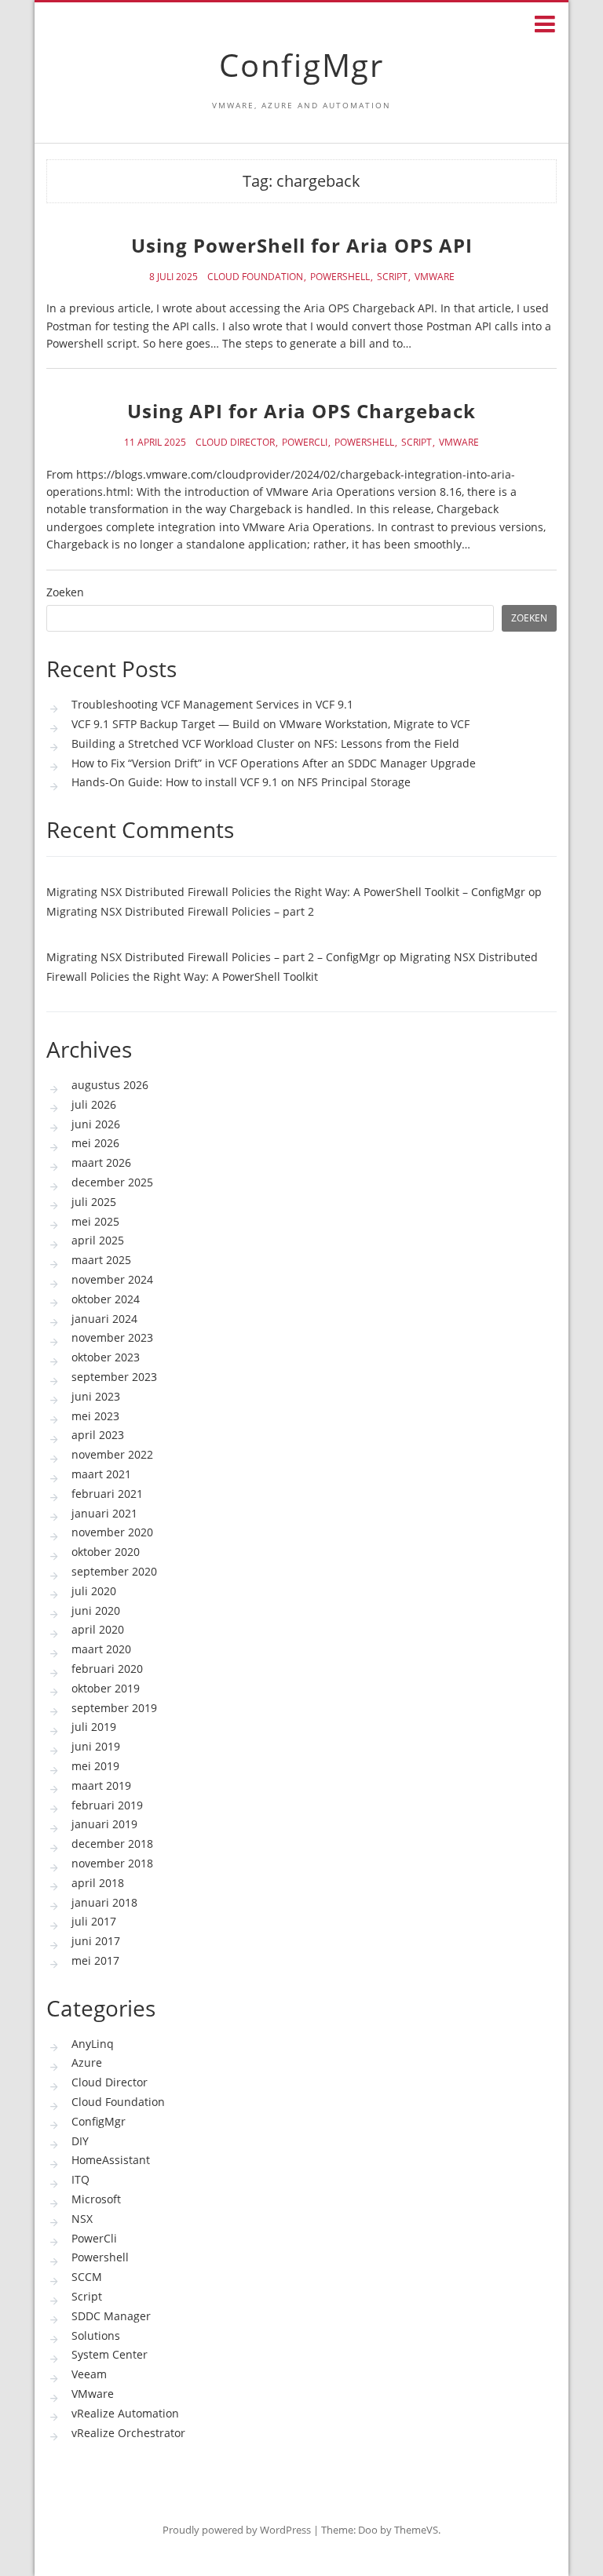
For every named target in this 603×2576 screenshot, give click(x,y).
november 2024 (112, 1279)
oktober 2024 (106, 1299)
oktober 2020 (106, 1552)
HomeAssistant (111, 2160)
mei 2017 (95, 1960)
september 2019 (114, 1708)
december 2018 (112, 1844)
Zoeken (65, 593)
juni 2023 (96, 1396)
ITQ (80, 2179)
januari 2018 (104, 1902)
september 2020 (114, 1571)
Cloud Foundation (255, 277)
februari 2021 (107, 1494)
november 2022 (112, 1454)
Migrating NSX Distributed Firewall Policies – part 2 (180, 911)
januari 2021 (104, 1513)
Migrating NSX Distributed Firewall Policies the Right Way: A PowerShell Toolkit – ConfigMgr (286, 892)
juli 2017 (94, 1921)
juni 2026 (96, 1124)
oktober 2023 (106, 1357)
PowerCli (305, 443)
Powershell (340, 277)
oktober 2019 (106, 1688)
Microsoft (96, 2199)
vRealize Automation (125, 2413)
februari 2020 (107, 1669)
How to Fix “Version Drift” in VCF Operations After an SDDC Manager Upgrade (274, 763)
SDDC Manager (111, 2316)
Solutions (96, 2336)
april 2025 (98, 1240)
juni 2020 (96, 1610)
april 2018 (98, 1883)
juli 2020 (94, 1591)
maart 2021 (101, 1474)
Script (392, 277)
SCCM (87, 2277)
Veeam (89, 2374)
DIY (80, 2141)
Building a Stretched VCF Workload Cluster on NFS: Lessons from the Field (265, 743)
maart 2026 (101, 1162)
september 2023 (114, 1377)
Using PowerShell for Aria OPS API (302, 245)
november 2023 (112, 1337)
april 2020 (98, 1629)
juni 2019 (96, 1746)
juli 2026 (94, 1104)
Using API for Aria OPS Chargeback (301, 411)
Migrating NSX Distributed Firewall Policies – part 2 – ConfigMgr (213, 957)
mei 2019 (95, 1766)
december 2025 (112, 1182)
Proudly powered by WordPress (237, 2530)
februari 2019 (107, 1805)
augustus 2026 (110, 1085)
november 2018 (112, 1863)
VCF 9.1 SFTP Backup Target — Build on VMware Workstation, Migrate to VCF (270, 724)
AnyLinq (93, 2044)
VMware (435, 277)
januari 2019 (104, 1824)
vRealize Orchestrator (128, 2433)
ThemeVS (416, 2530)
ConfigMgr (301, 65)
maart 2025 (101, 1260)
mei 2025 (95, 1221)
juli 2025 (94, 1202)
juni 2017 (96, 1941)
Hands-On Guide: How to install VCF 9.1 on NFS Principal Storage (241, 782)
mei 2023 (95, 1416)
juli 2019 (94, 1727)
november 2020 (112, 1532)
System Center (110, 2354)
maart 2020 (101, 1649)
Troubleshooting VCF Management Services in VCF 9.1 (212, 704)
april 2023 (98, 1435)
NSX (82, 2219)
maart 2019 (101, 1785)
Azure (87, 2062)
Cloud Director (235, 443)
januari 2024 (104, 1319)
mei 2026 (95, 1143)
